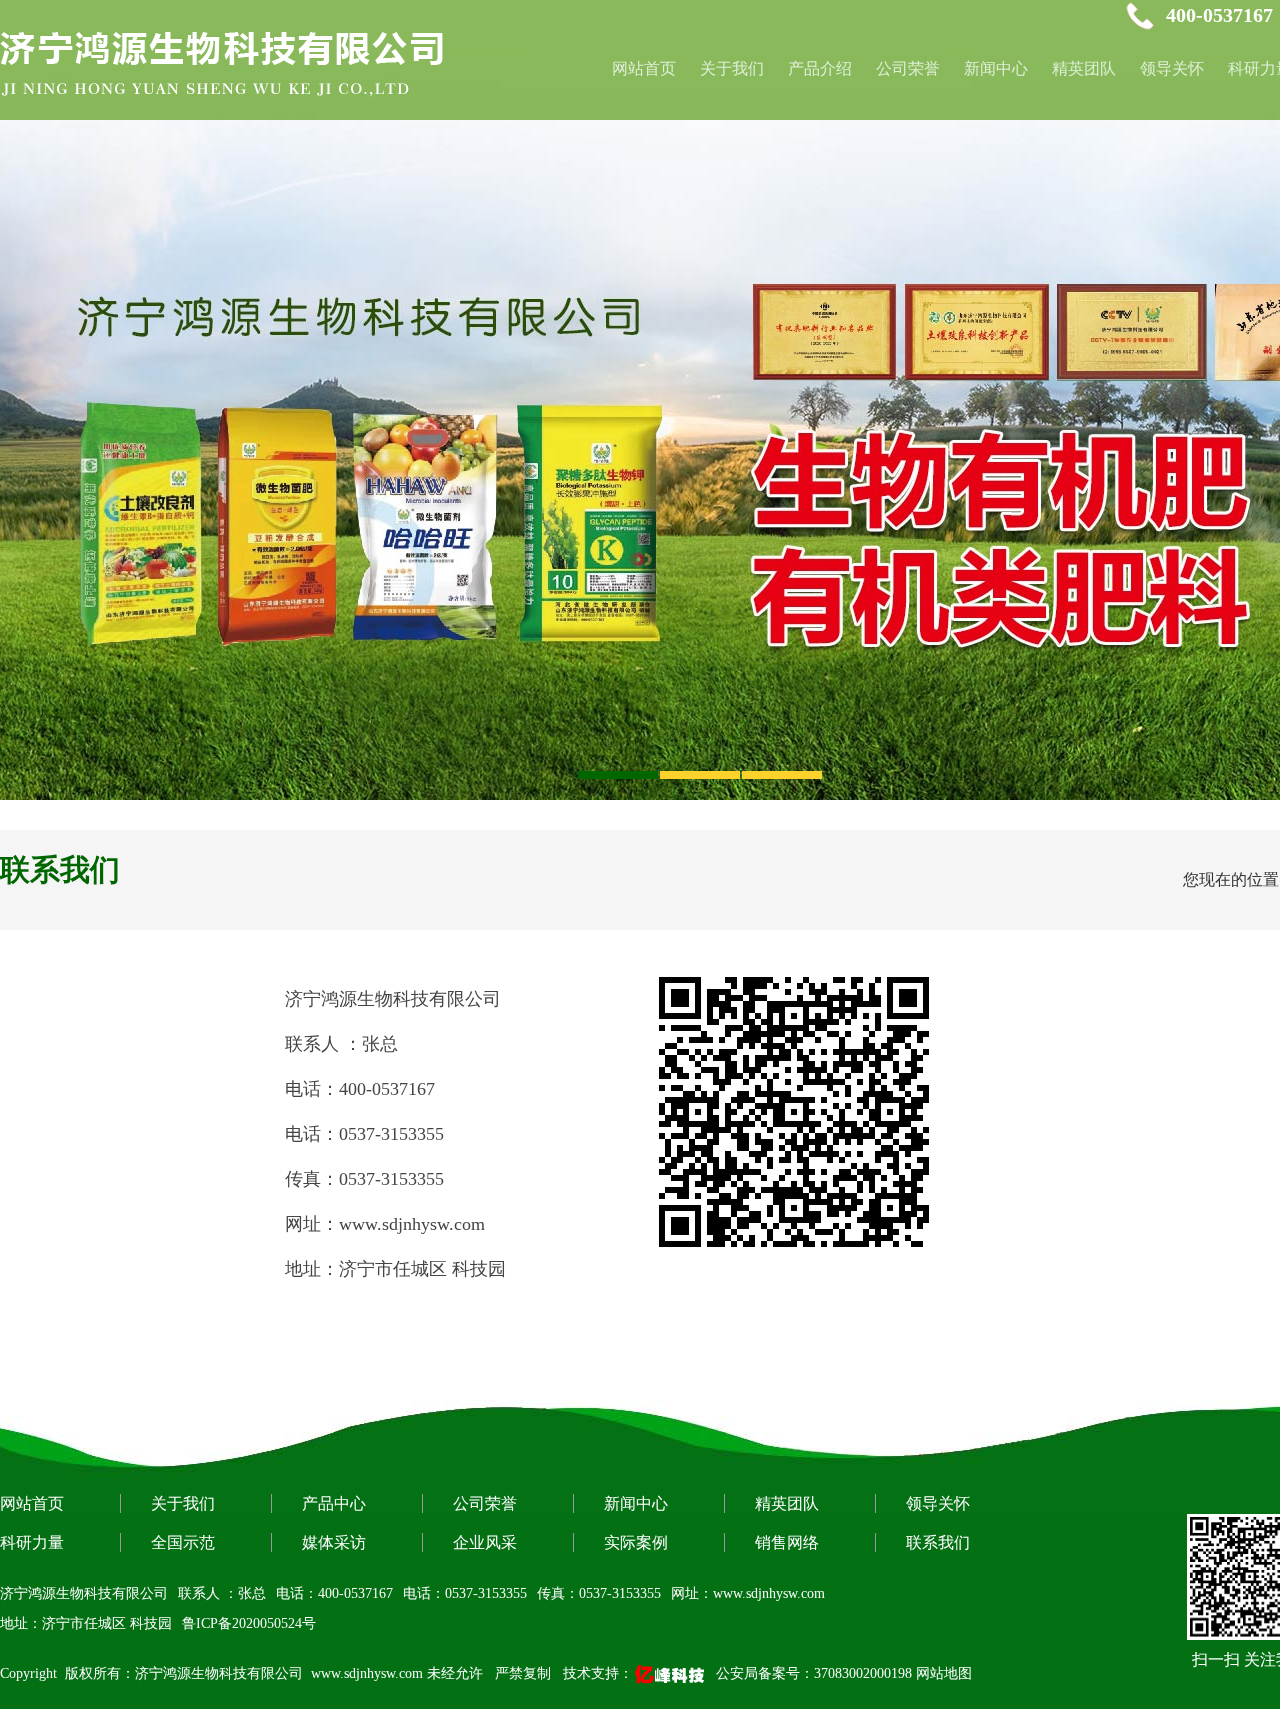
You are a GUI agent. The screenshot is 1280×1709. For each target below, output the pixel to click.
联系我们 (938, 1542)
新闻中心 (996, 68)
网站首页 (32, 1503)
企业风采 (485, 1542)
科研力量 (32, 1542)
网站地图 (944, 1673)
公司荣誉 (908, 68)
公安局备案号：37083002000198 (814, 1673)
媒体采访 (334, 1542)
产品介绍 (820, 68)
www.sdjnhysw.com (367, 1673)
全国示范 (183, 1542)
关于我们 (732, 68)
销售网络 (787, 1542)
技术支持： (598, 1673)
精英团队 (1084, 68)
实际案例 (636, 1542)
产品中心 (334, 1503)
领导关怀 (1172, 68)
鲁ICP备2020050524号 (249, 1623)
